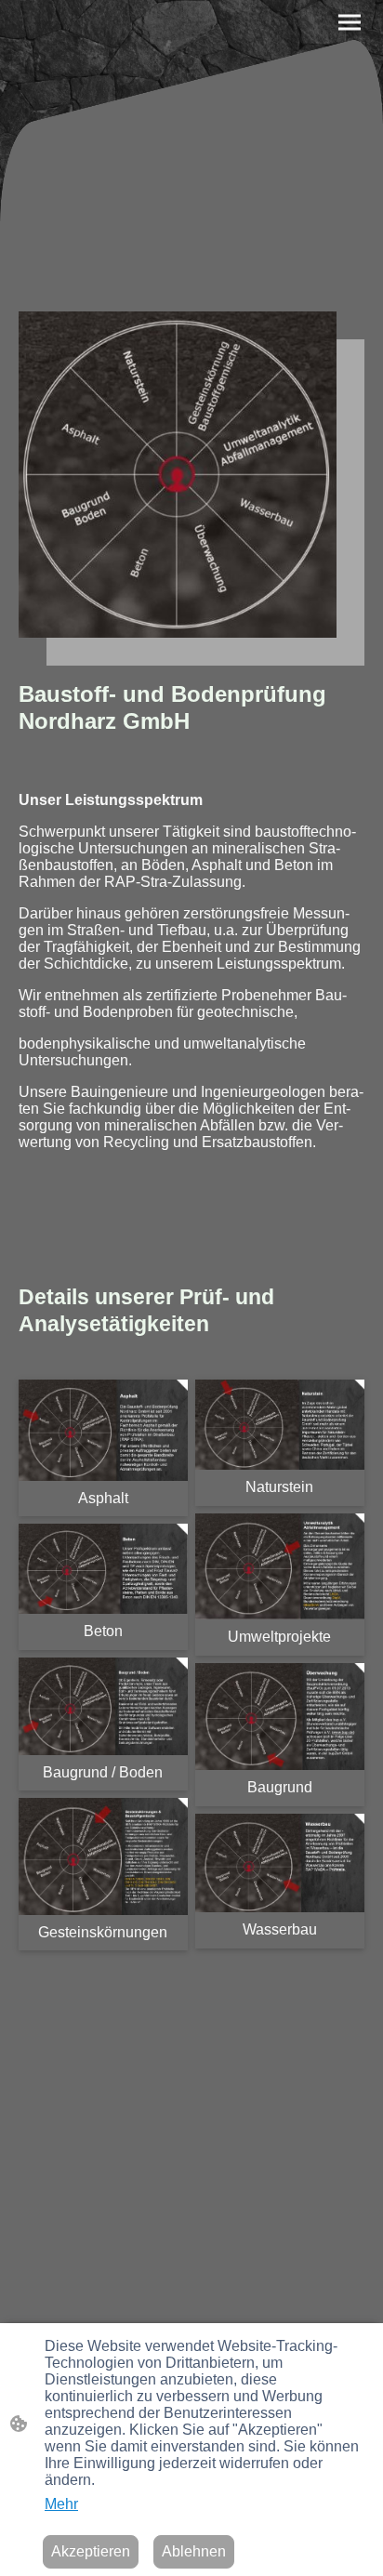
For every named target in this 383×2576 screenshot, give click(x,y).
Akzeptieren (91, 2551)
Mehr (61, 2504)
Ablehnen (194, 2551)
